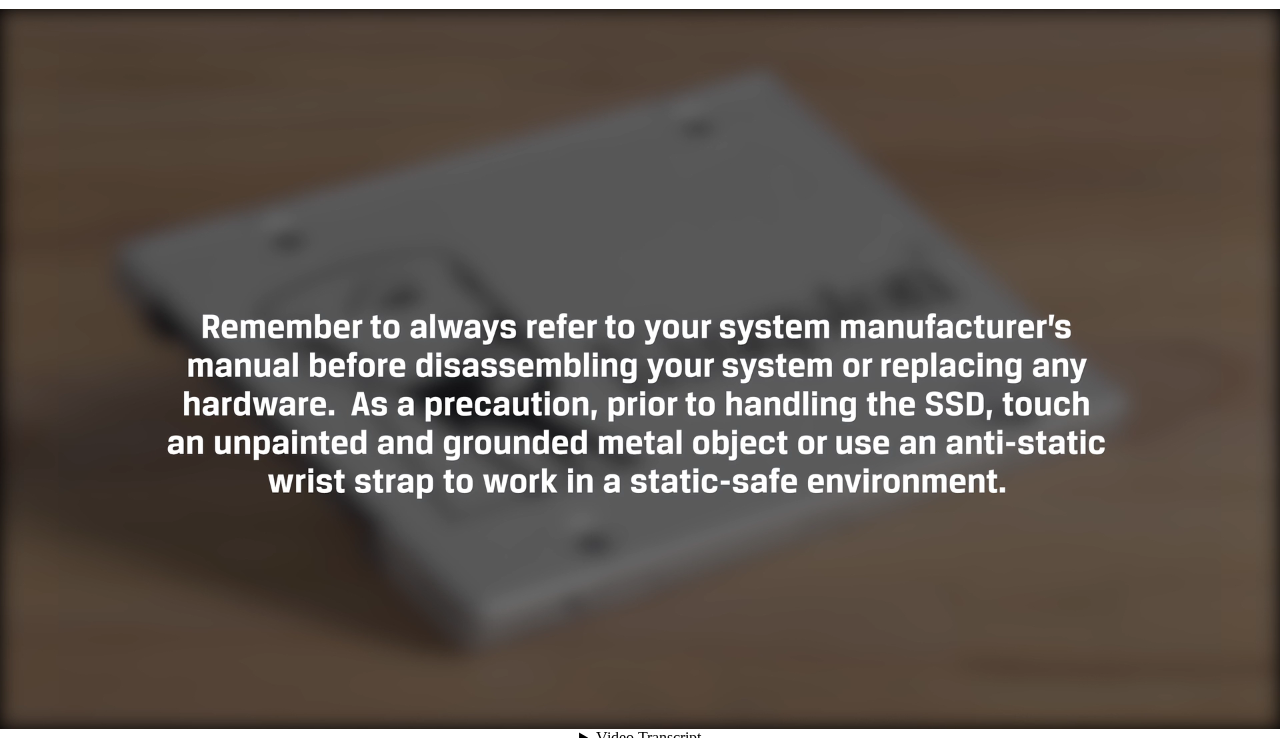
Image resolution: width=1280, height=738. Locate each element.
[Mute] (1112, 705)
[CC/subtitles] (1140, 705)
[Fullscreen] (1252, 705)
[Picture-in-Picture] (1224, 705)
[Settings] (1168, 705)
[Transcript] (1196, 705)
